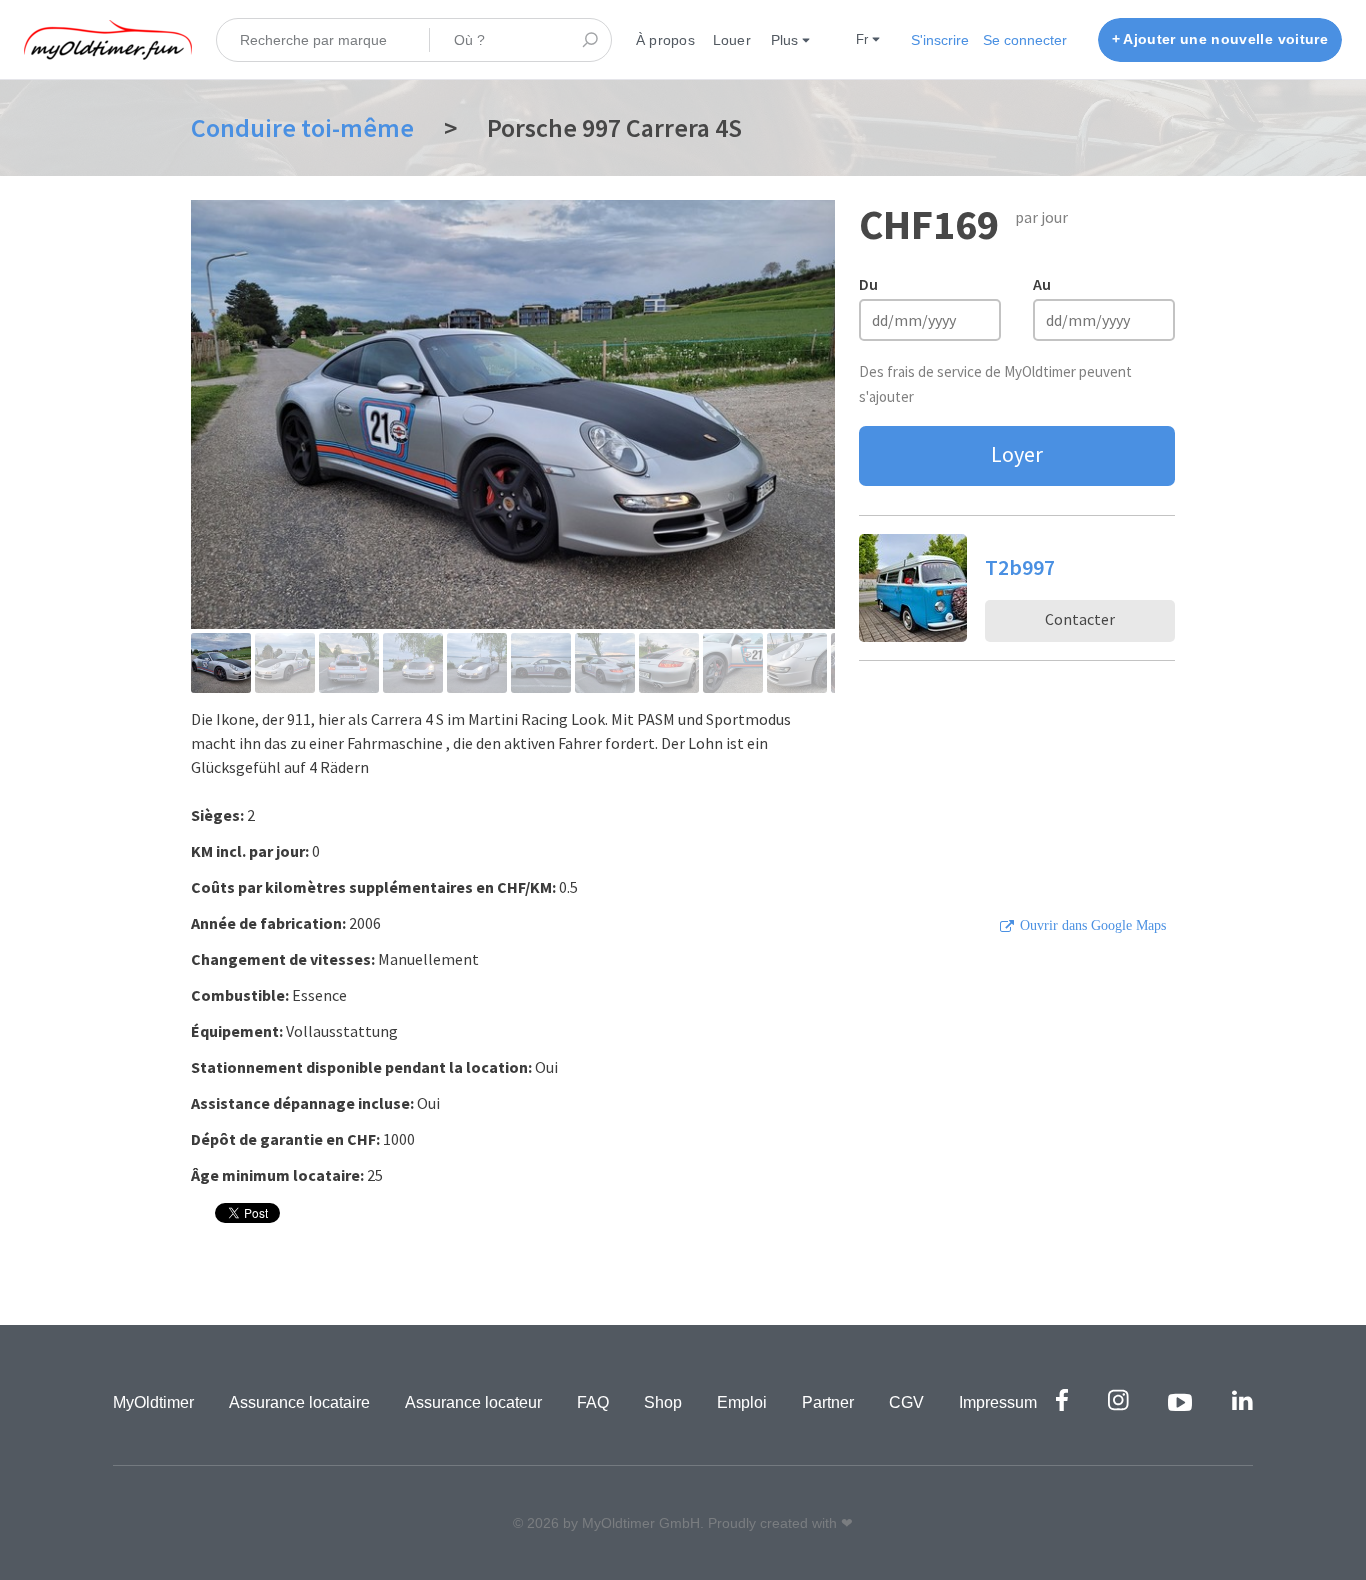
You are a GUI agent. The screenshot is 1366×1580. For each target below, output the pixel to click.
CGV (906, 1402)
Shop (663, 1402)
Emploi (742, 1402)
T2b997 (1020, 567)
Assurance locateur (473, 1402)
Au (1042, 284)
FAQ (593, 1402)
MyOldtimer (153, 1402)
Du (868, 284)
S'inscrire (940, 40)
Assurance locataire (299, 1402)
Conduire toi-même (302, 127)
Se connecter (1025, 40)
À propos (665, 40)
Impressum (998, 1402)
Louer (732, 40)
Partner (828, 1402)
